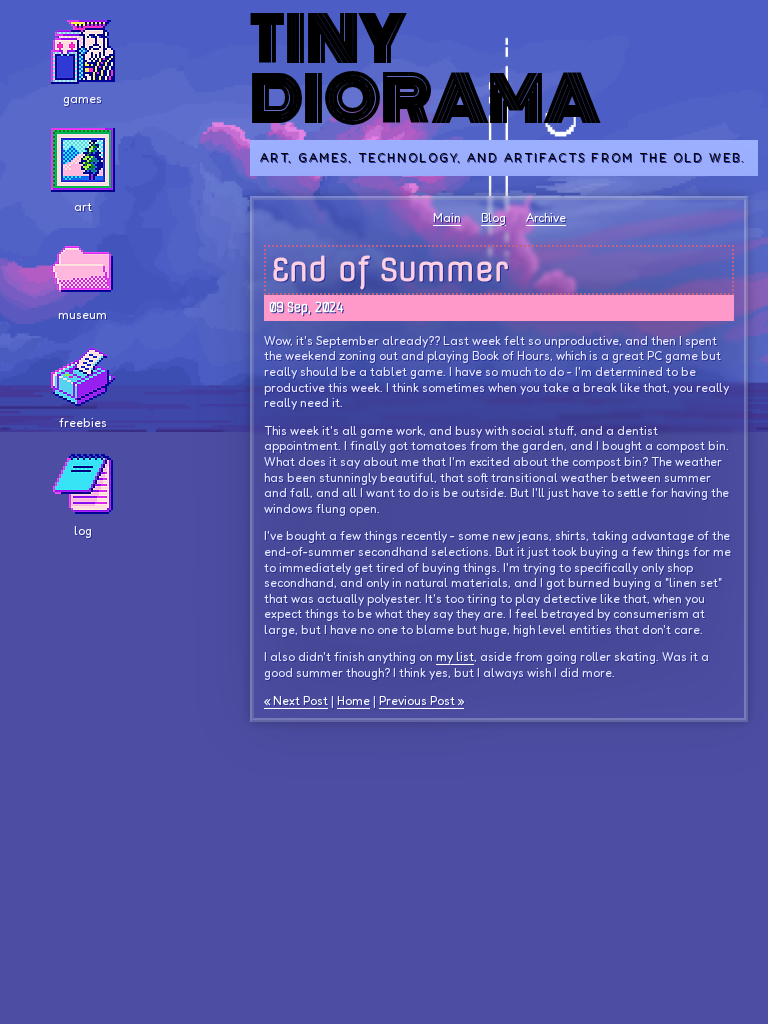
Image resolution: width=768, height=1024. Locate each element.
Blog (493, 217)
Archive (546, 217)
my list (455, 656)
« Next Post (296, 700)
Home (353, 700)
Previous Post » (421, 700)
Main (447, 217)
